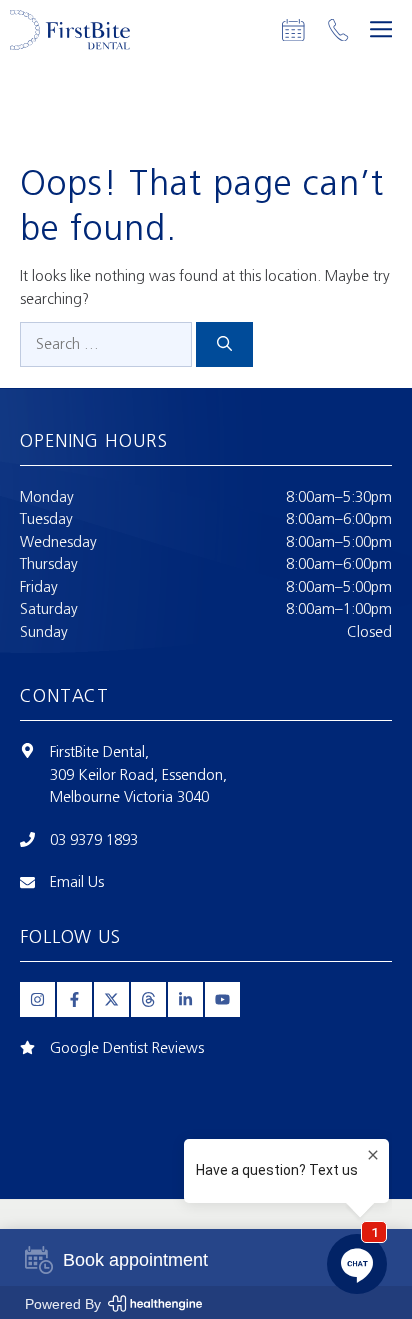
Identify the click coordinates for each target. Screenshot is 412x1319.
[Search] (224, 344)
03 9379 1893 (94, 840)
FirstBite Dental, (99, 752)
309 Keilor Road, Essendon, (138, 775)
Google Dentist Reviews (127, 1048)
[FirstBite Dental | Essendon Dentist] (70, 30)
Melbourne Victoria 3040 (129, 797)
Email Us (77, 882)
